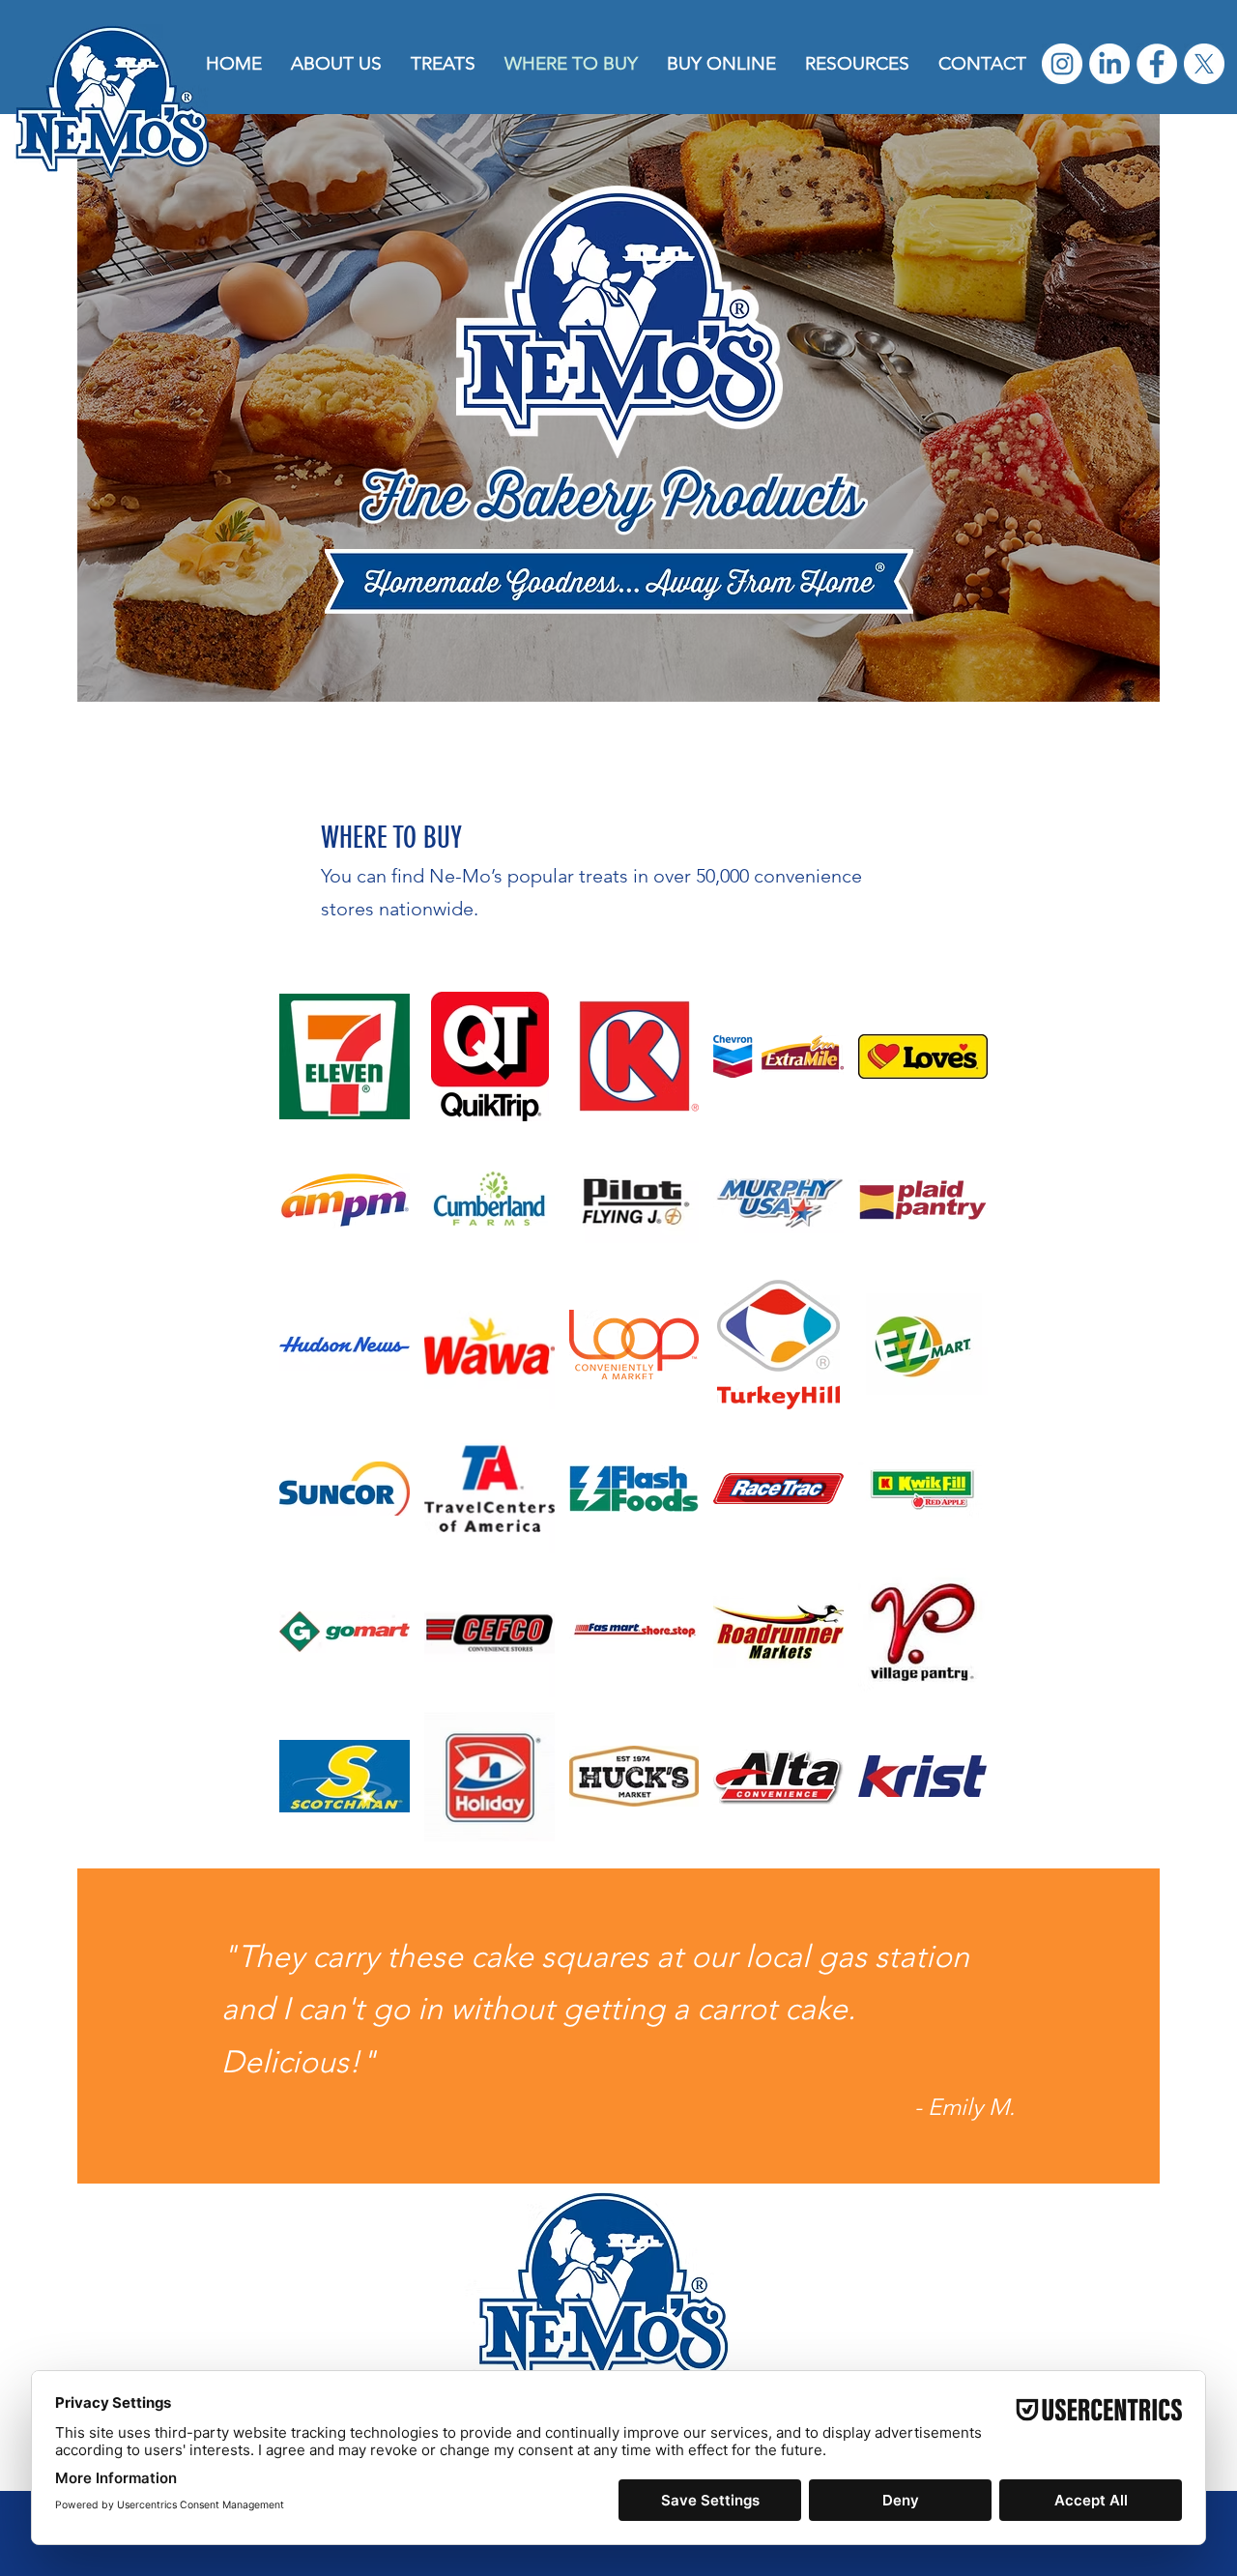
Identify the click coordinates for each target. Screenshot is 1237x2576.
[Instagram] (1062, 64)
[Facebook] (1157, 64)
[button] (443, 63)
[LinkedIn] (1109, 64)
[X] (1204, 64)
